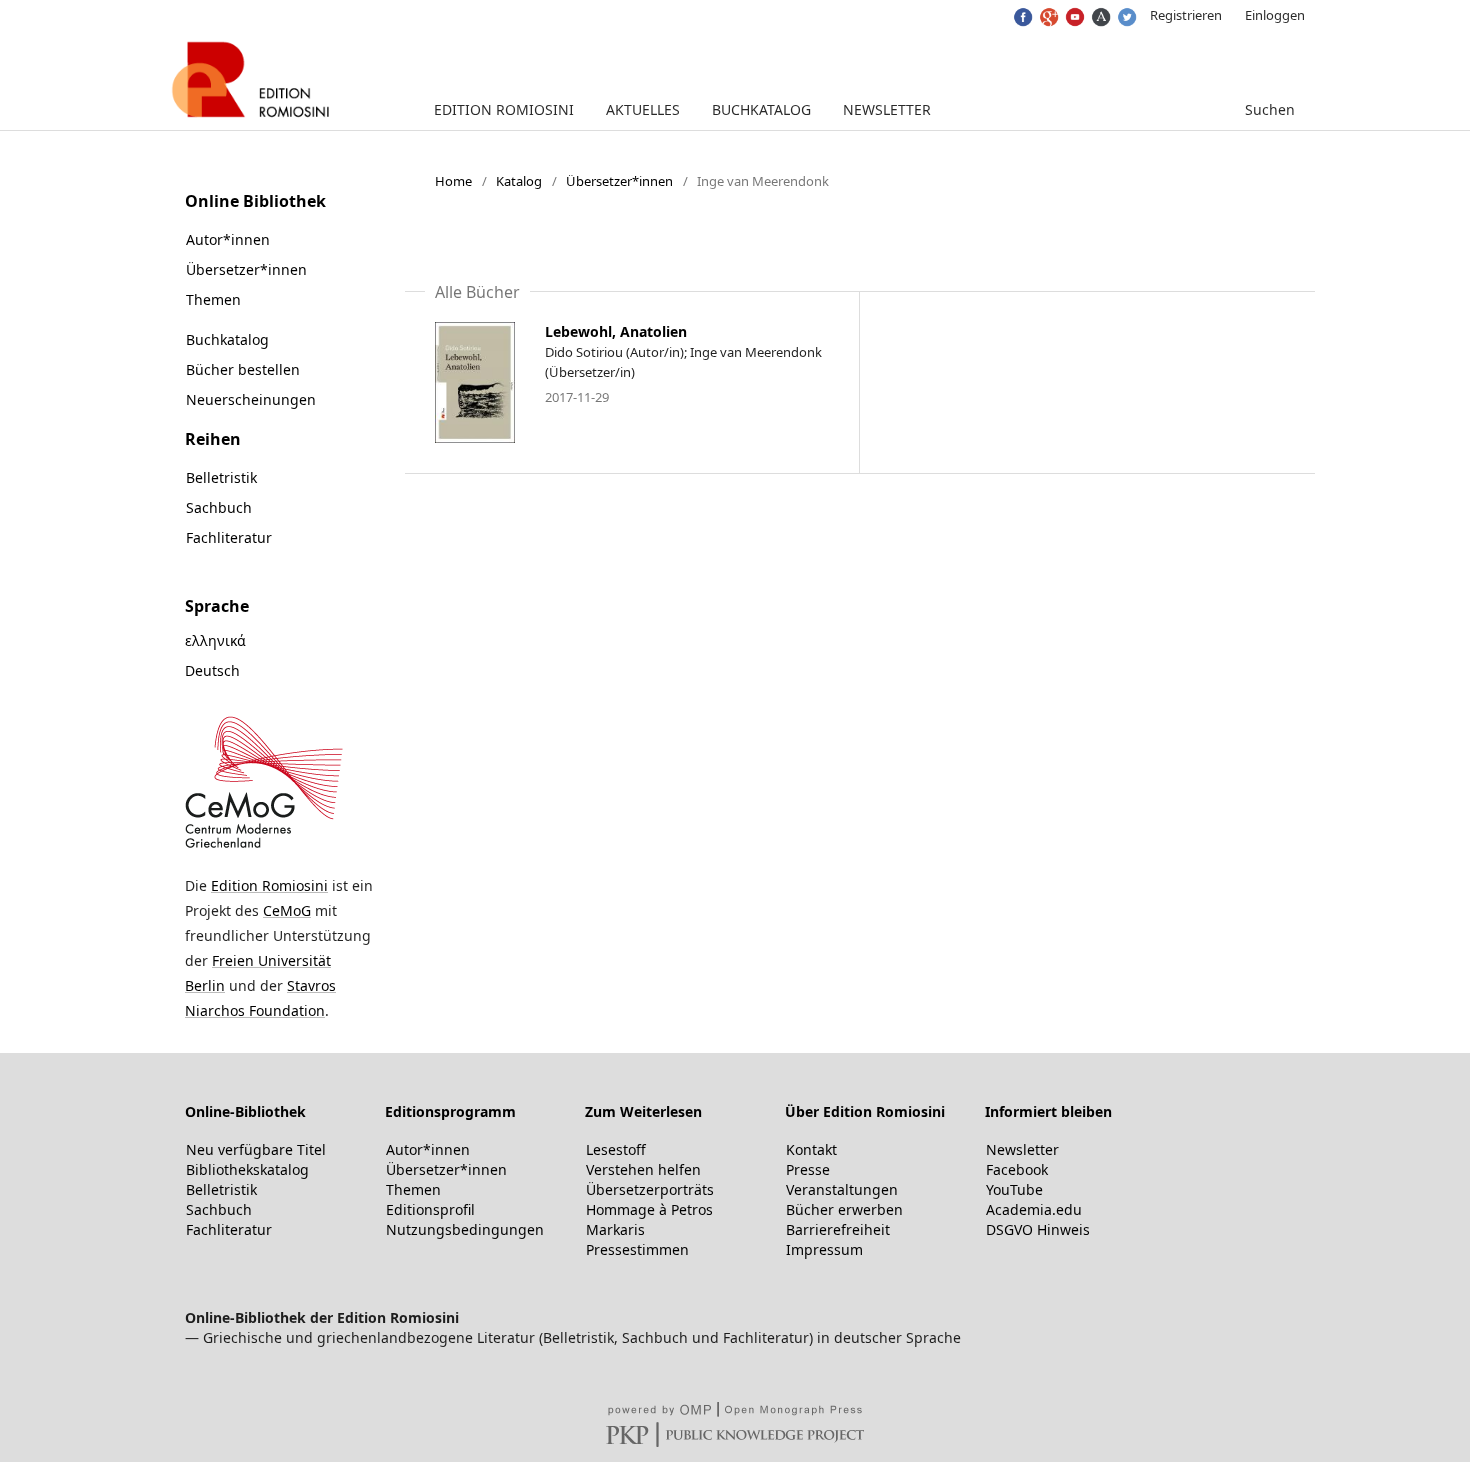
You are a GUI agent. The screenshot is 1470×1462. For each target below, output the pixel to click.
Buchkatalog (761, 109)
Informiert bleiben (1048, 1111)
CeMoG (287, 910)
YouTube (1014, 1189)
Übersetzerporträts (650, 1189)
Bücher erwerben (844, 1209)
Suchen (1268, 109)
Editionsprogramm (450, 1111)
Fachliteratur (229, 537)
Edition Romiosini (504, 109)
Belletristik (221, 477)
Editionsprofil (430, 1209)
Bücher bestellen (243, 369)
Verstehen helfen (643, 1169)
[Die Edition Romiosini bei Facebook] (1021, 12)
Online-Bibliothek (245, 1111)
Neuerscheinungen (251, 399)
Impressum (824, 1249)
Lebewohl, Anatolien (616, 331)
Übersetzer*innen (619, 181)
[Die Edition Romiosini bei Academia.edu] (1099, 12)
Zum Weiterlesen (643, 1111)
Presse (808, 1169)
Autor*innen (228, 239)
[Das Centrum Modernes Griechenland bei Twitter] (1125, 12)
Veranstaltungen (842, 1189)
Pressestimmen (637, 1249)
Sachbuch (219, 507)
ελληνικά (215, 640)
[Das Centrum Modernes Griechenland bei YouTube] (1073, 12)
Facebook (1017, 1169)
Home (453, 181)
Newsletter (887, 109)
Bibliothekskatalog (247, 1169)
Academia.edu (1034, 1209)
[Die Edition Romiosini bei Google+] (1047, 12)
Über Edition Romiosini (865, 1111)
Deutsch (212, 670)
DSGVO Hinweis (1038, 1229)
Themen (213, 299)
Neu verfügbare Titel (256, 1149)
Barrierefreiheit (838, 1229)
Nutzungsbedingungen (465, 1229)
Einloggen (1275, 15)
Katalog (519, 181)
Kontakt (811, 1149)
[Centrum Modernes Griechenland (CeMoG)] (264, 846)
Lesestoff (616, 1149)
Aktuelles (643, 109)
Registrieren (1186, 15)
